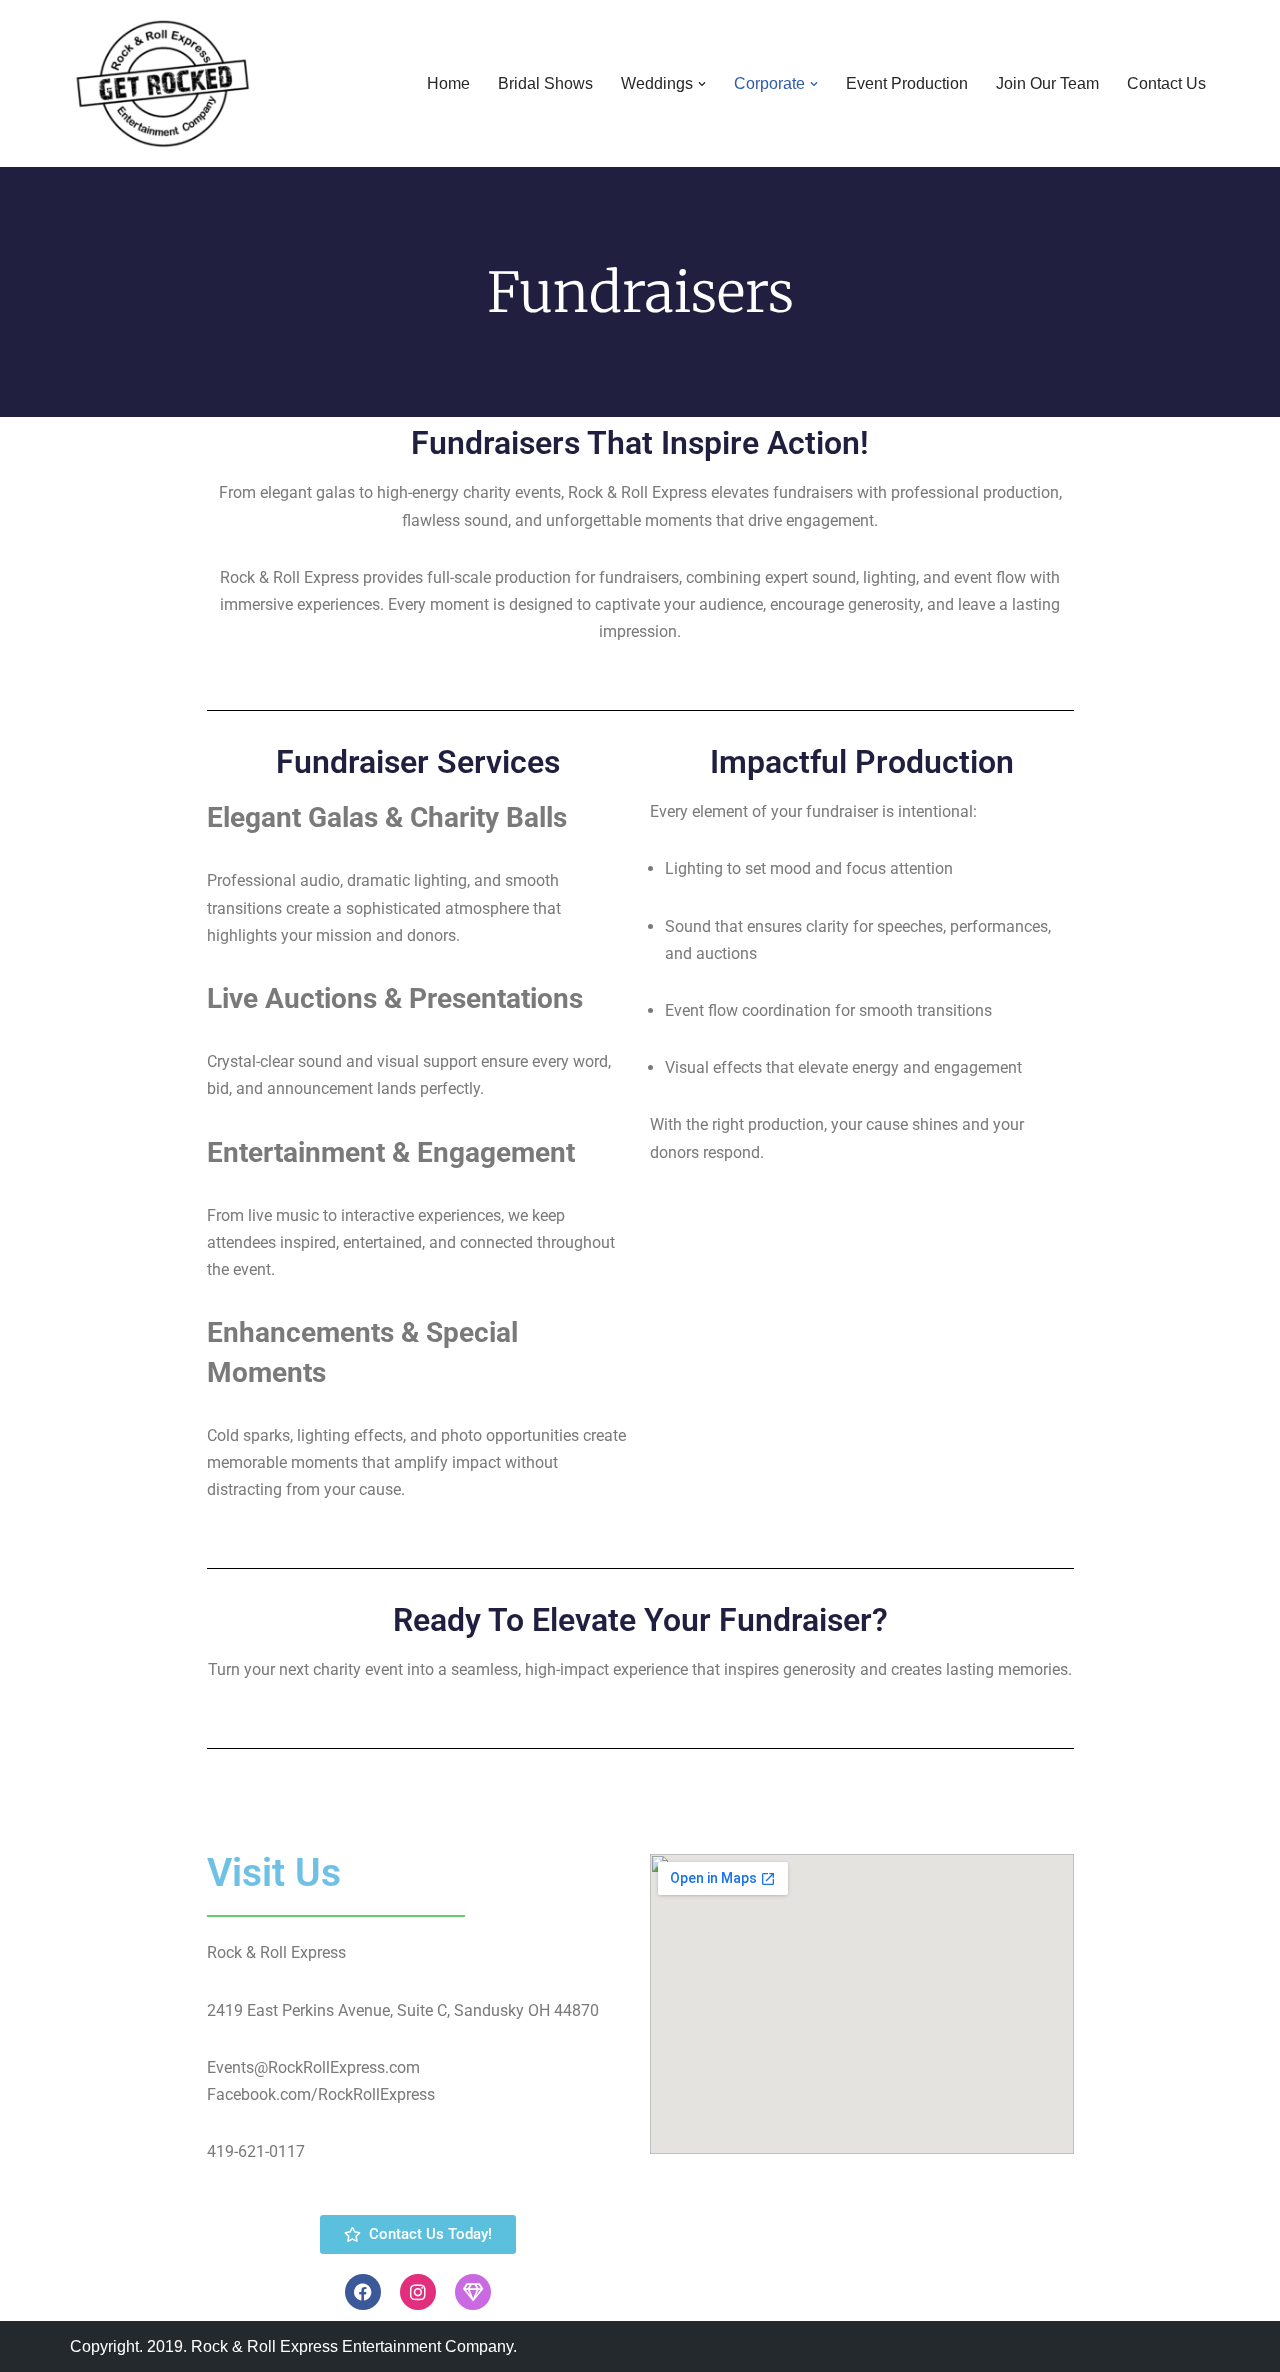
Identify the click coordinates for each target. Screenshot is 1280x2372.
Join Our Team (1047, 83)
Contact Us (1166, 83)
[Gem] (473, 2292)
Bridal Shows (545, 83)
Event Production (907, 83)
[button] (702, 84)
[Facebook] (363, 2292)
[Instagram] (418, 2292)
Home (448, 83)
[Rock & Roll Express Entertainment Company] (162, 83)
